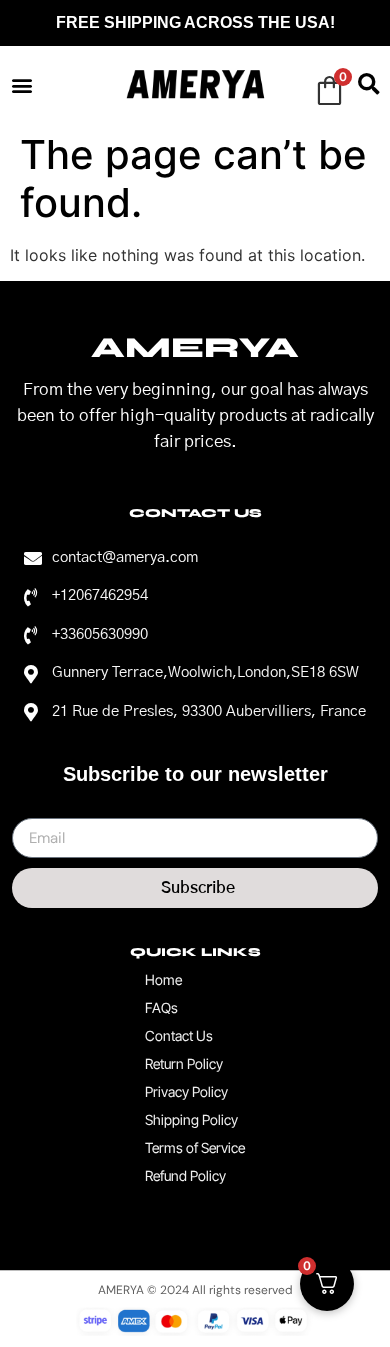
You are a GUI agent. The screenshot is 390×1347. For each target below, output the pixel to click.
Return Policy (184, 1063)
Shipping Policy (191, 1119)
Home (163, 979)
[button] (21, 84)
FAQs (161, 1007)
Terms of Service (195, 1147)
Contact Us (179, 1035)
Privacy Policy (186, 1091)
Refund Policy (185, 1175)
